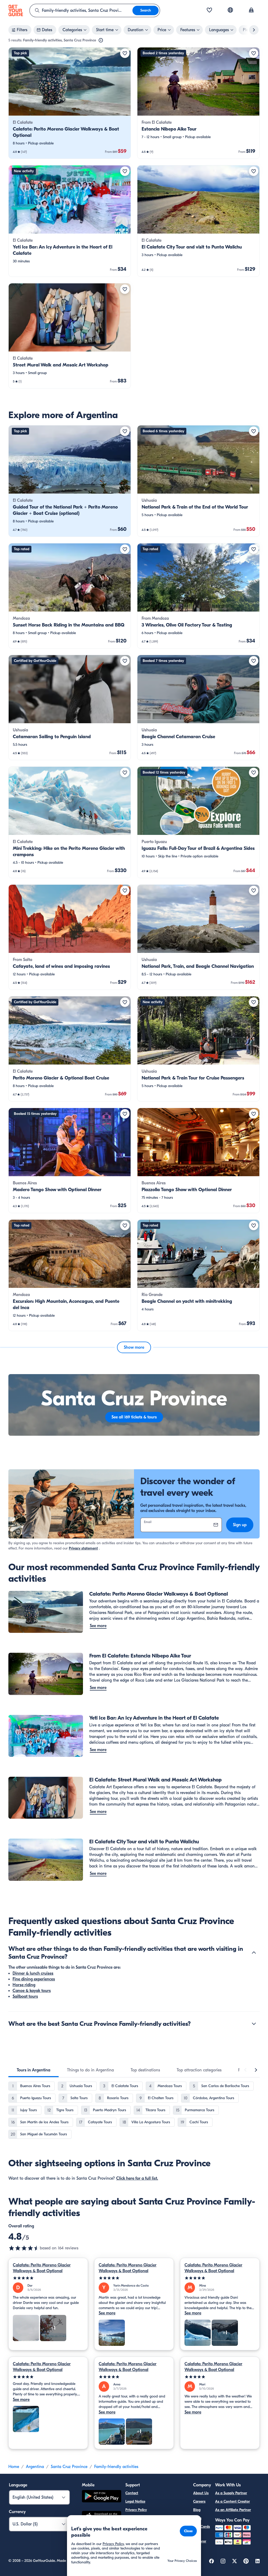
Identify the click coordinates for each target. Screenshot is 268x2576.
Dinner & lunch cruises (33, 1973)
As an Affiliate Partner (233, 2510)
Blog (197, 2510)
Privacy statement (83, 1548)
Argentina (35, 2467)
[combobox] (81, 10)
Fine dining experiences (34, 1979)
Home (14, 2467)
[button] (70, 103)
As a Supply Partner (231, 2493)
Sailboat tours (25, 1996)
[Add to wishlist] (125, 53)
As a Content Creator (233, 2501)
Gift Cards (202, 2527)
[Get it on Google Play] (102, 2497)
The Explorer (200, 2538)
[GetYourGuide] (16, 10)
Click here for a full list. (137, 2178)
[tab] (33, 2070)
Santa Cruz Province (69, 2467)
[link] (70, 103)
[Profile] (251, 10)
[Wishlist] (209, 10)
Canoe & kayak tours (32, 1991)
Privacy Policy (136, 2510)
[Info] (101, 40)
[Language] (230, 10)
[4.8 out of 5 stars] (24, 2248)
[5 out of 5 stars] (48, 2278)
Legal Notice (135, 2501)
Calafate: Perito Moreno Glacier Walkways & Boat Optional (42, 2268)
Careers (199, 2501)
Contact (132, 2493)
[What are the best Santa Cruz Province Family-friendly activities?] (254, 2024)
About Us (201, 2493)
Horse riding (24, 1985)
